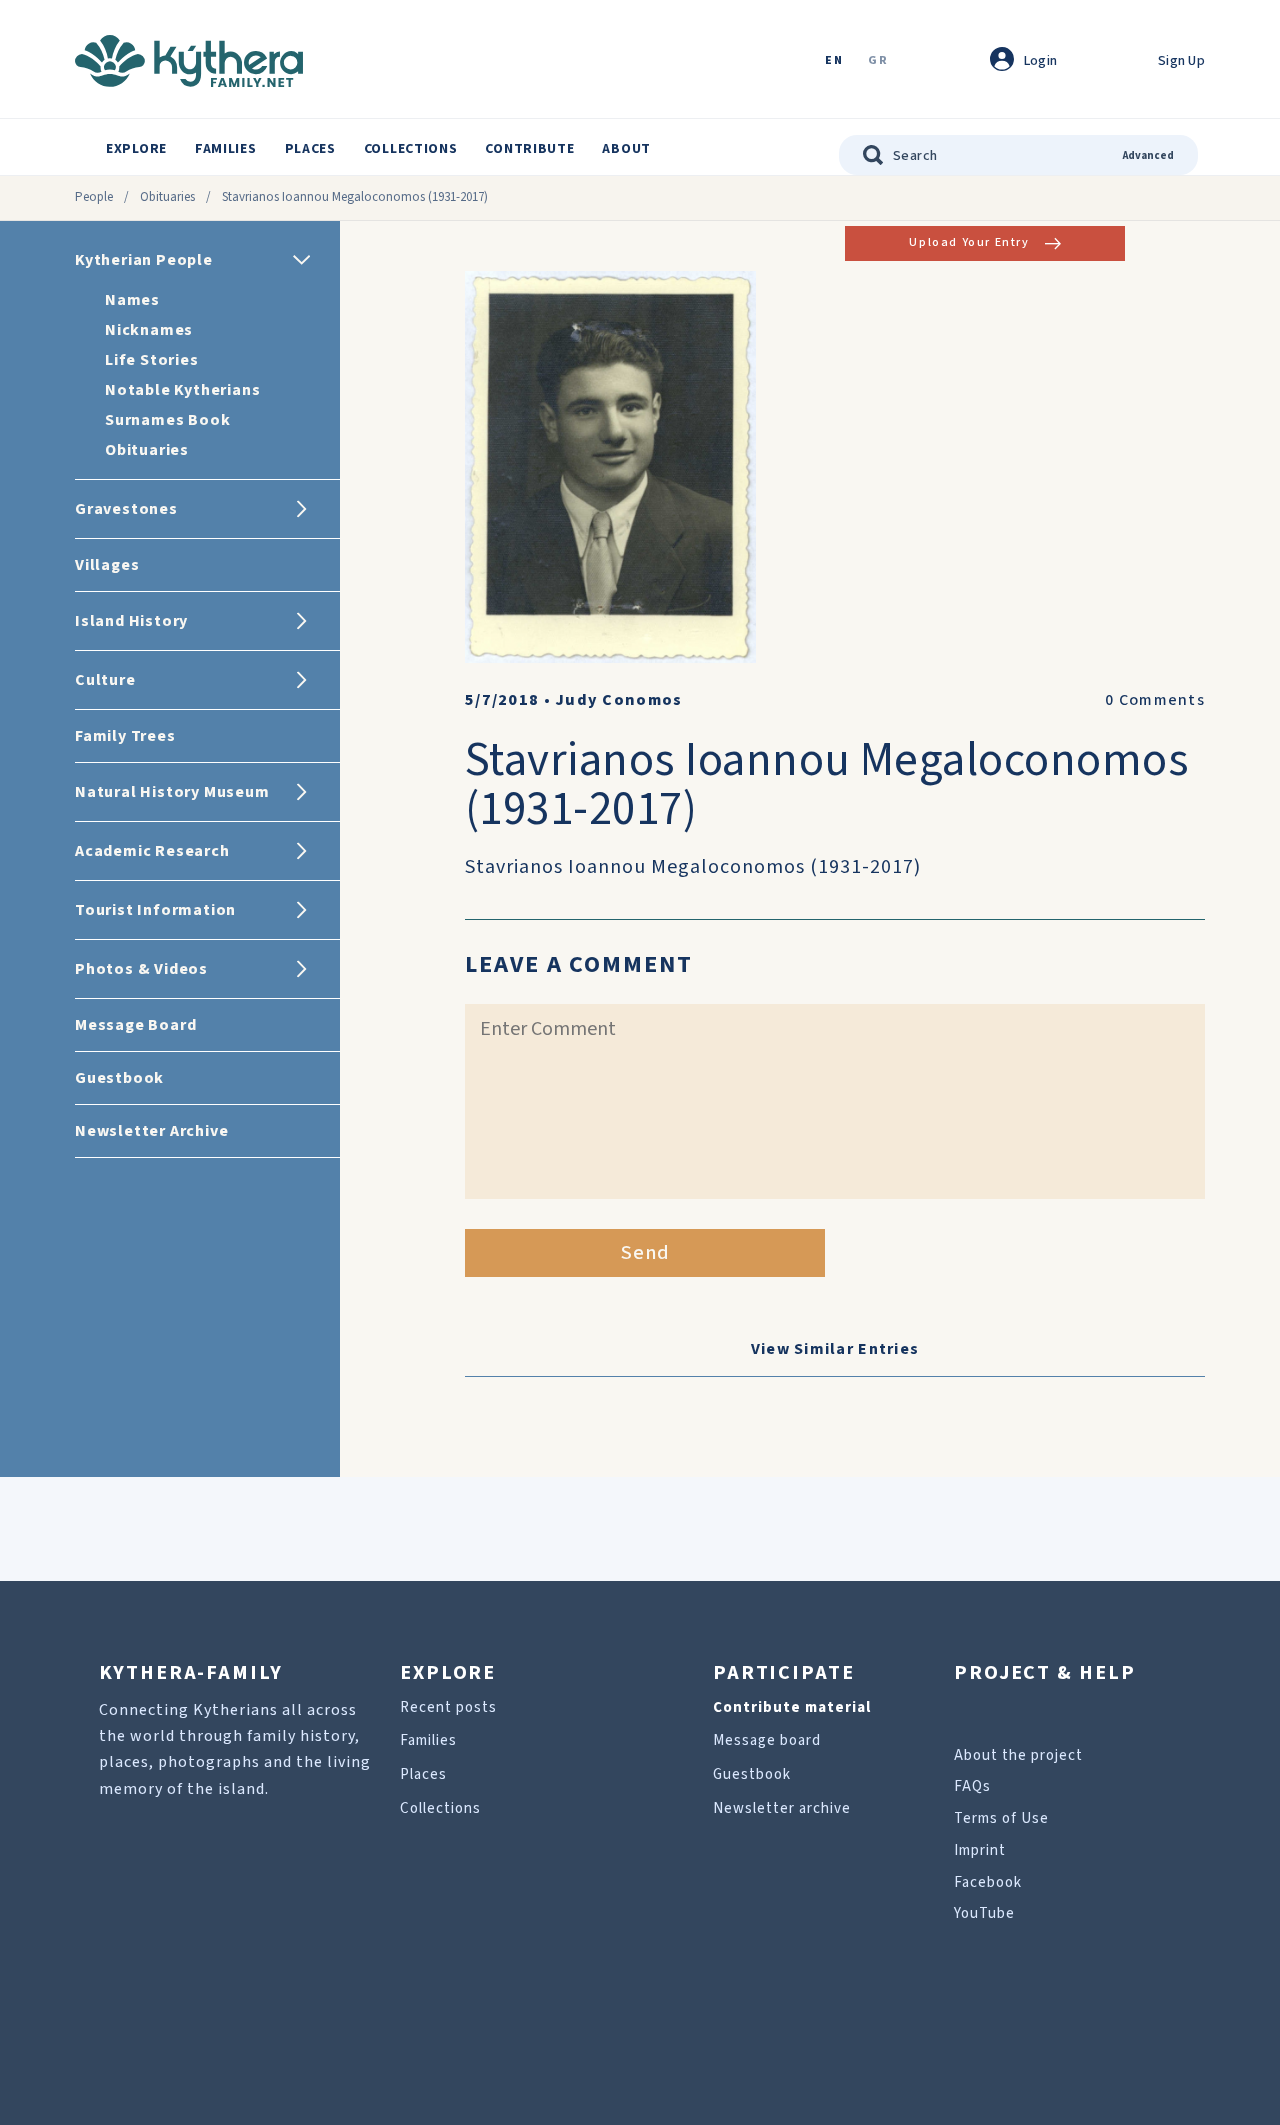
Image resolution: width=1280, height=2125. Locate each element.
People (94, 197)
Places (310, 149)
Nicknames (149, 330)
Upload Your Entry (969, 242)
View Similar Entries (835, 1349)
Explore (136, 149)
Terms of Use (1001, 1818)
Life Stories (152, 360)
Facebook (988, 1882)
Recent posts (448, 1707)
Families (226, 149)
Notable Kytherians (182, 390)
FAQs (972, 1786)
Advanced (1148, 155)
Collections (411, 149)
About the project (1018, 1755)
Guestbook (752, 1774)
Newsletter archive (782, 1808)
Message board (767, 1740)
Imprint (980, 1850)
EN (834, 61)
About (626, 149)
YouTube (984, 1913)
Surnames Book (167, 420)
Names (132, 300)
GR (878, 61)
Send (645, 1253)
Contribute (529, 149)
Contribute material (792, 1707)
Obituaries (167, 197)
